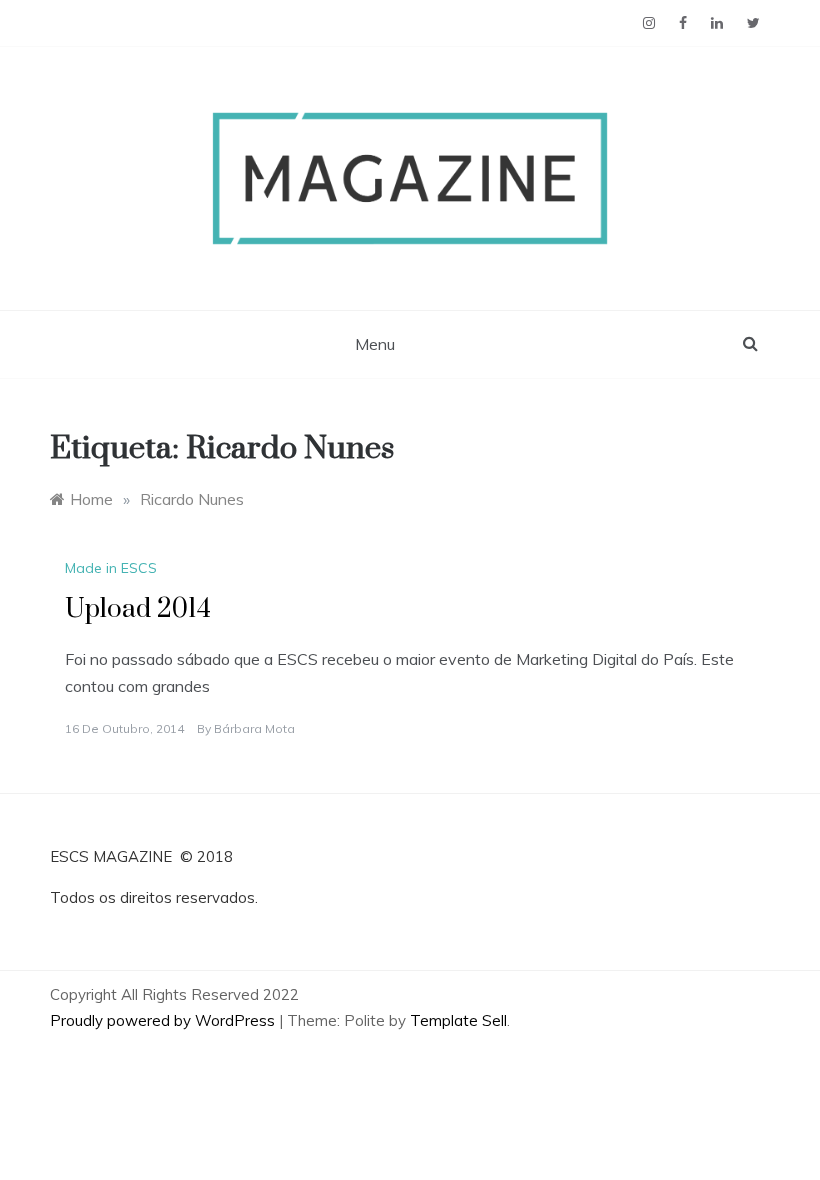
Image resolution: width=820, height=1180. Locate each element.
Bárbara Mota (254, 728)
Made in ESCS (111, 568)
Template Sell (458, 1020)
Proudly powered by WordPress (164, 1020)
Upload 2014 (138, 609)
